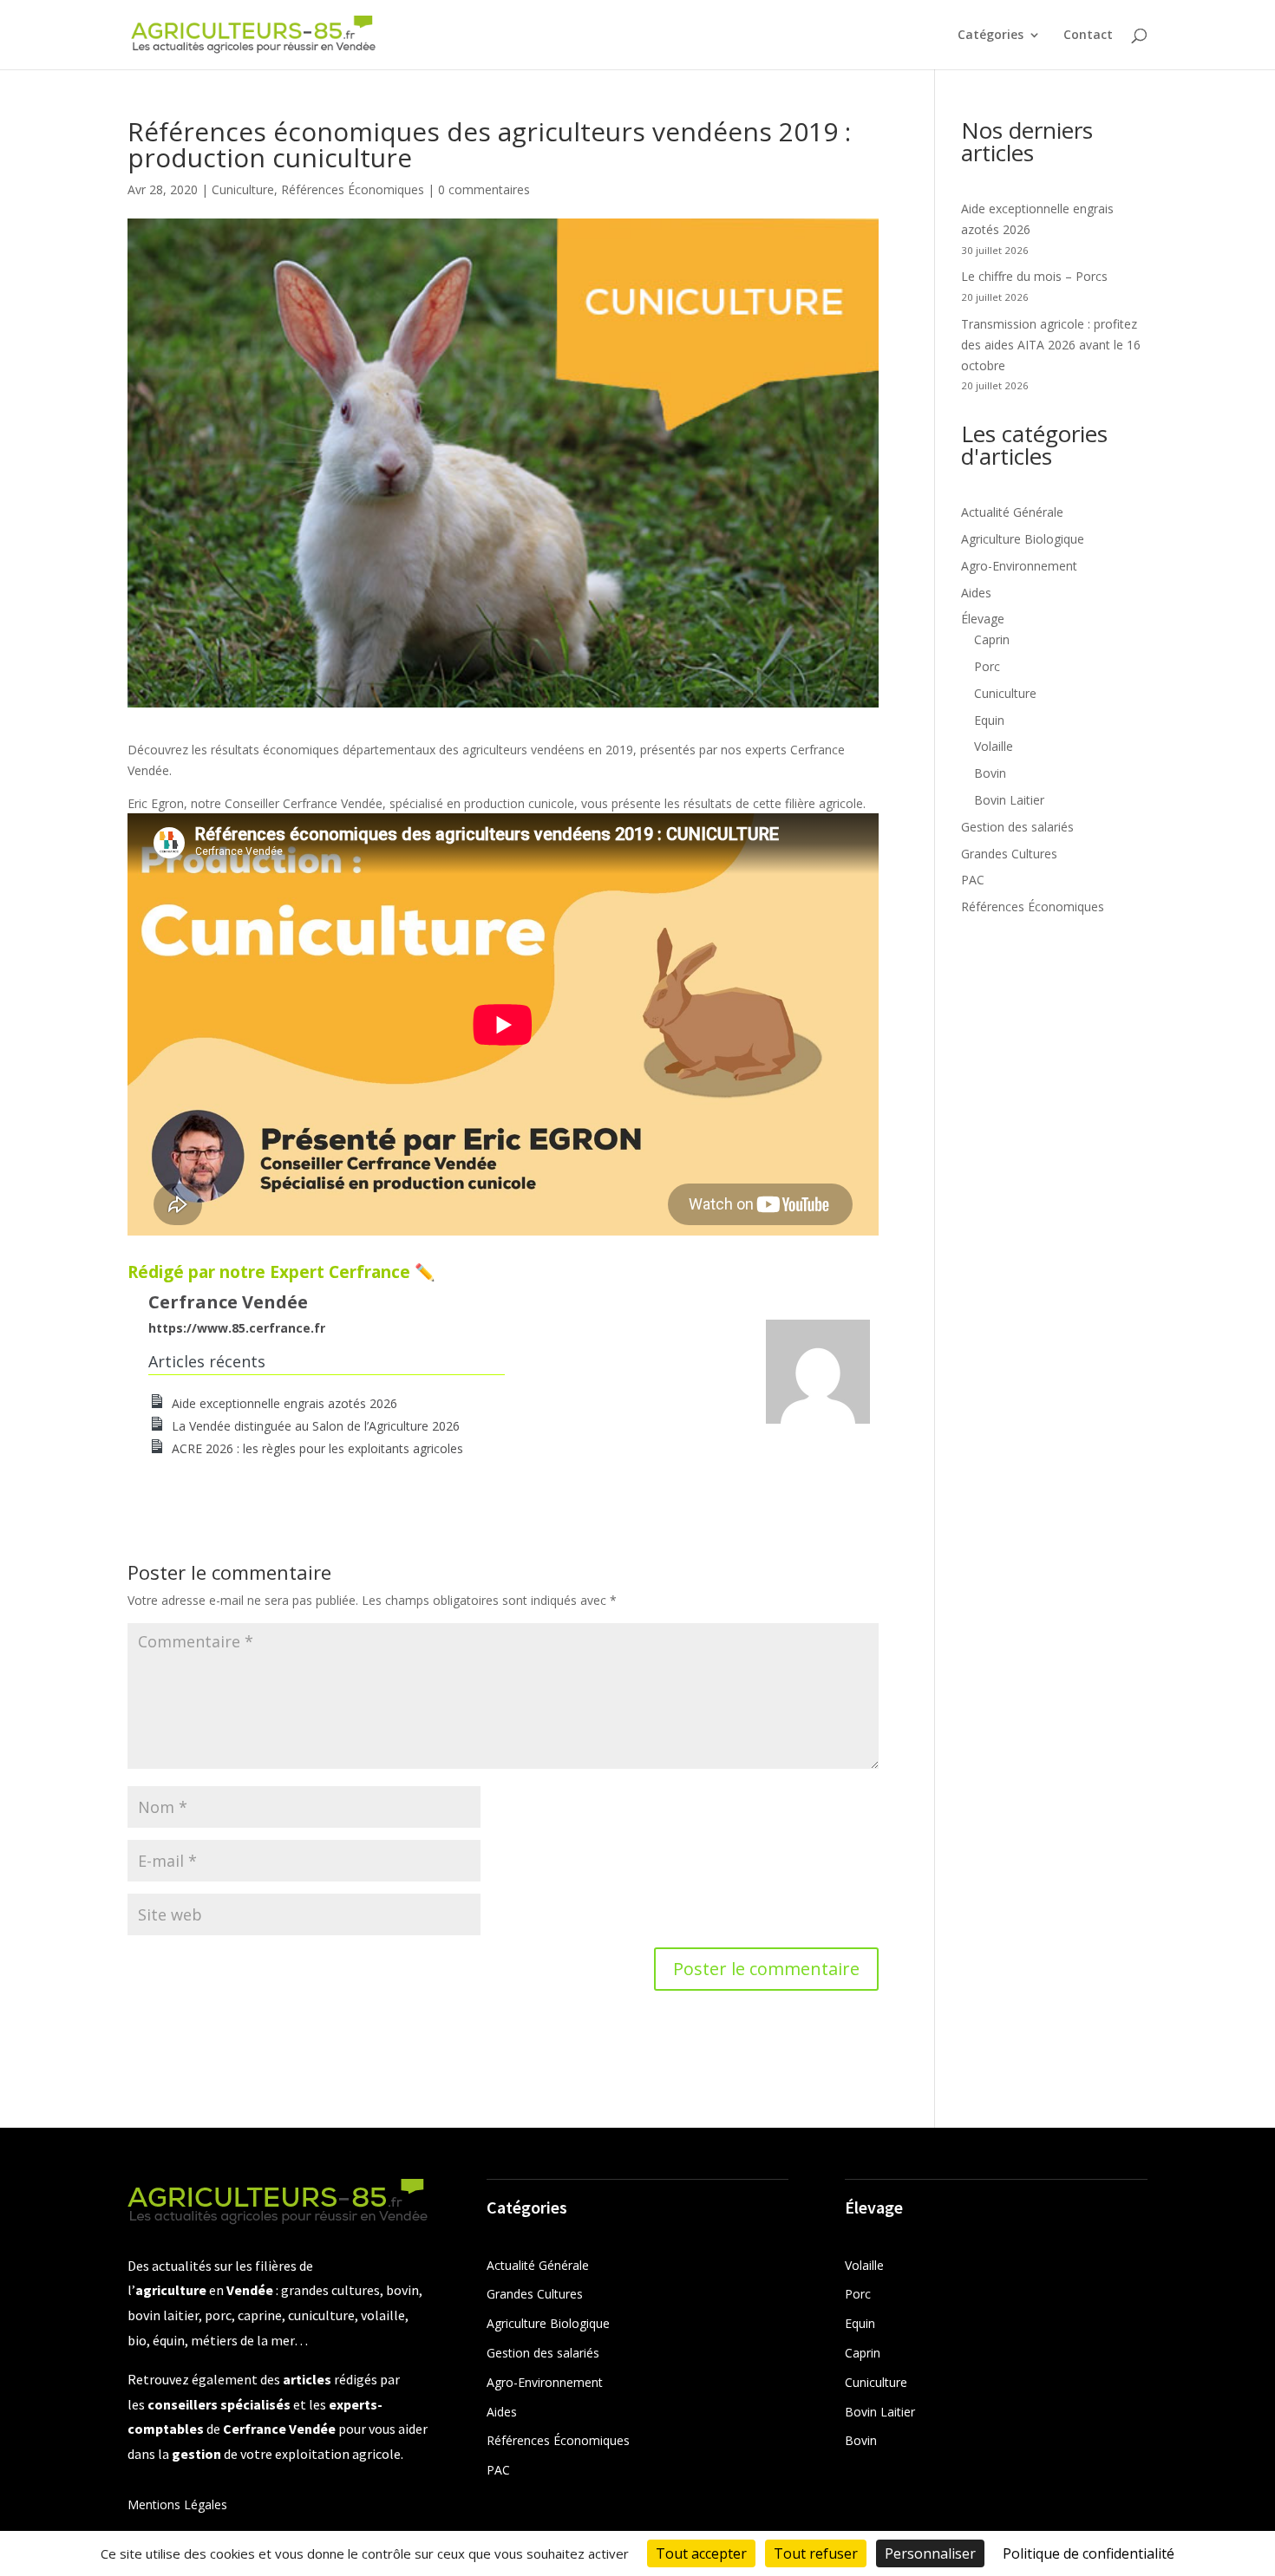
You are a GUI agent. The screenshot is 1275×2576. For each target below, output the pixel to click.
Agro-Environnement (1019, 566)
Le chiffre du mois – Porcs (1034, 276)
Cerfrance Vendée (228, 1302)
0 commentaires (484, 189)
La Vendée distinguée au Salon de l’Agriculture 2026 (316, 1426)
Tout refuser (816, 2553)
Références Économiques (353, 189)
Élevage (983, 619)
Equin (989, 720)
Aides (976, 593)
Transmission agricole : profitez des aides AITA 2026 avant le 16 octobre (1051, 345)
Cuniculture (243, 189)
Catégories (991, 36)
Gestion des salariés (1017, 827)
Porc (987, 666)
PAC (973, 880)
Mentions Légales (177, 2504)
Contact (1088, 36)
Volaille (994, 746)
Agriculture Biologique (1023, 539)
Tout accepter (701, 2553)
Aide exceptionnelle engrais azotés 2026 (284, 1403)
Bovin (990, 773)
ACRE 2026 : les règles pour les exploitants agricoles (317, 1448)
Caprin (992, 639)
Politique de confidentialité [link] (1089, 2553)
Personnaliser (930, 2553)
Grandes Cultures (1009, 854)
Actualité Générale (1012, 512)
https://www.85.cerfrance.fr (237, 1328)
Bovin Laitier (1009, 800)
